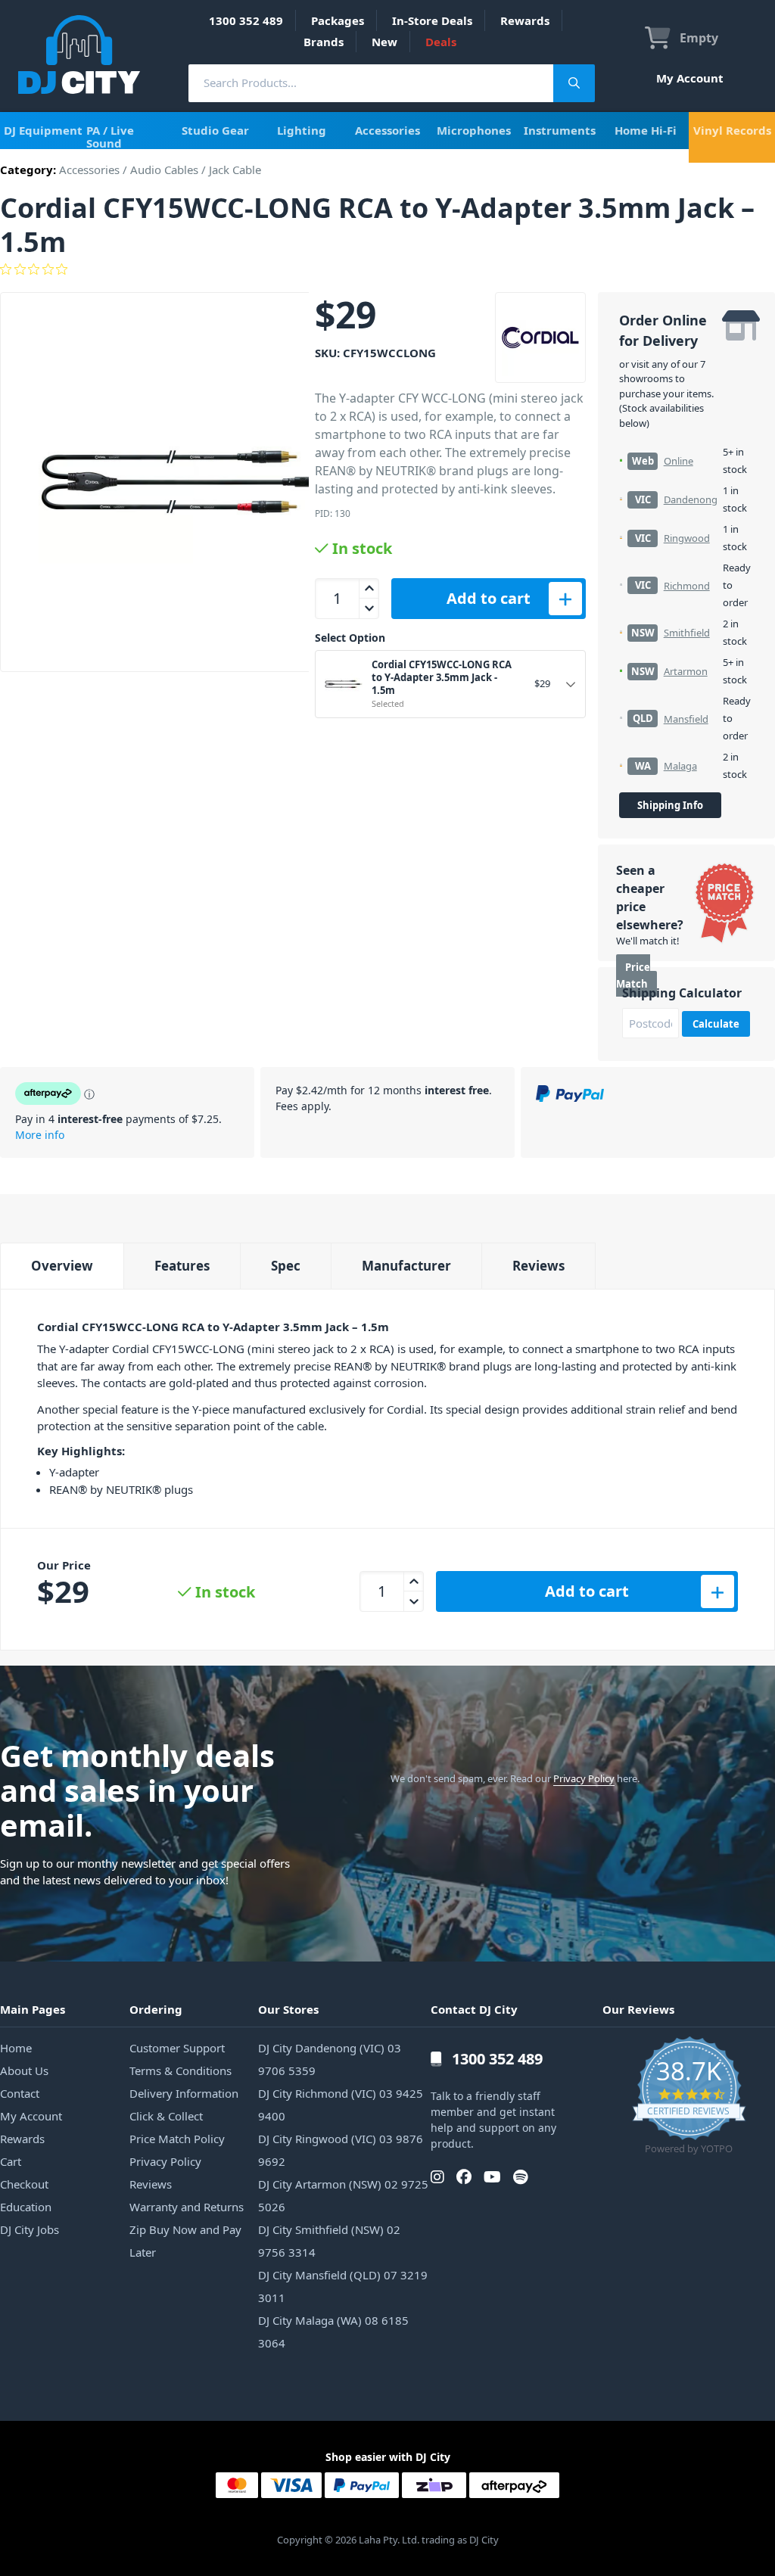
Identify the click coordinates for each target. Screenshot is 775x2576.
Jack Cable (235, 170)
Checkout (24, 2184)
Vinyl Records (732, 130)
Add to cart (489, 598)
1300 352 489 (246, 20)
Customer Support (177, 2048)
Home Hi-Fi (646, 130)
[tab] (62, 1266)
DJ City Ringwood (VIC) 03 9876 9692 (341, 2150)
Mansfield (686, 719)
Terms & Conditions (181, 2070)
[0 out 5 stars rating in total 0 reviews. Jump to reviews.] (387, 269)
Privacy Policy (584, 1778)
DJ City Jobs (30, 2229)
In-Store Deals (432, 20)
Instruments (560, 130)
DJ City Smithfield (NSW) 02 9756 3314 (329, 2241)
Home (16, 2048)
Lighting (302, 130)
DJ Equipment (43, 130)
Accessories (387, 130)
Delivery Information (184, 2093)
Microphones (474, 130)
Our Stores (288, 2009)
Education (26, 2207)
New (384, 42)
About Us (24, 2070)
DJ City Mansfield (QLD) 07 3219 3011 (343, 2286)
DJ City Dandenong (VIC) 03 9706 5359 (330, 2059)
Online (679, 461)
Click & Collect (166, 2116)
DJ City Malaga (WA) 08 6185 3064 (333, 2332)
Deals (441, 42)
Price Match (633, 976)
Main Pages (33, 2009)
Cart (11, 2161)
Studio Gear (215, 130)
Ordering (156, 2009)
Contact (20, 2093)
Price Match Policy (177, 2139)
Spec (286, 1266)
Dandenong (691, 499)
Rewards (525, 20)
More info (40, 1135)
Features (182, 1266)
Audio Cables (164, 170)
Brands (324, 42)
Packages (338, 20)
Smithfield (687, 633)
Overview (62, 1266)
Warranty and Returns (187, 2207)
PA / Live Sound (110, 137)
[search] (371, 83)
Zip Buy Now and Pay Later (185, 2241)
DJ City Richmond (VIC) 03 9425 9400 (341, 2105)
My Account (690, 78)
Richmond (687, 586)
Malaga (680, 766)
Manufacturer (406, 1266)
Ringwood (687, 538)
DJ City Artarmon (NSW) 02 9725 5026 (343, 2195)
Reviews (538, 1266)
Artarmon (686, 671)
